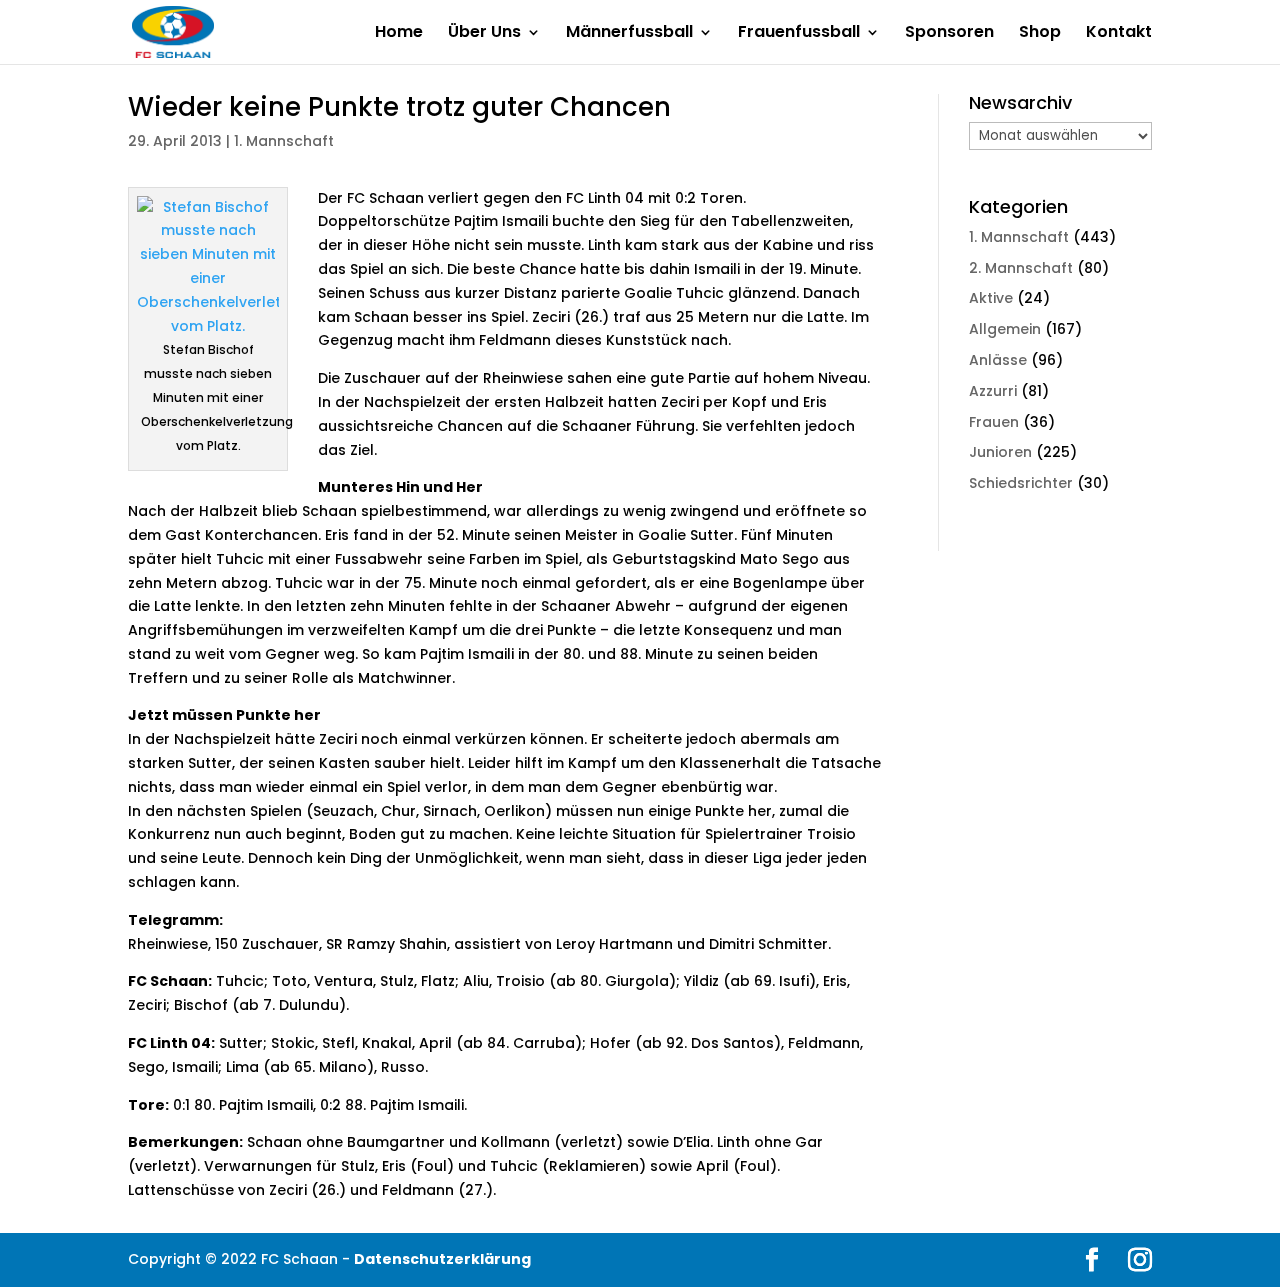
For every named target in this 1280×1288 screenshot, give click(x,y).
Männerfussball (629, 34)
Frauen (994, 422)
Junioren (1000, 452)
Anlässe (998, 360)
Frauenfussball (799, 34)
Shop (1040, 34)
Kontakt (1119, 34)
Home (399, 34)
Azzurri (993, 391)
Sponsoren (949, 34)
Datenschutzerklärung (442, 1259)
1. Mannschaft (284, 141)
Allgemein (1005, 329)
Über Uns (484, 34)
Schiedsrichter (1021, 483)
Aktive (991, 298)
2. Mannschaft (1021, 268)
